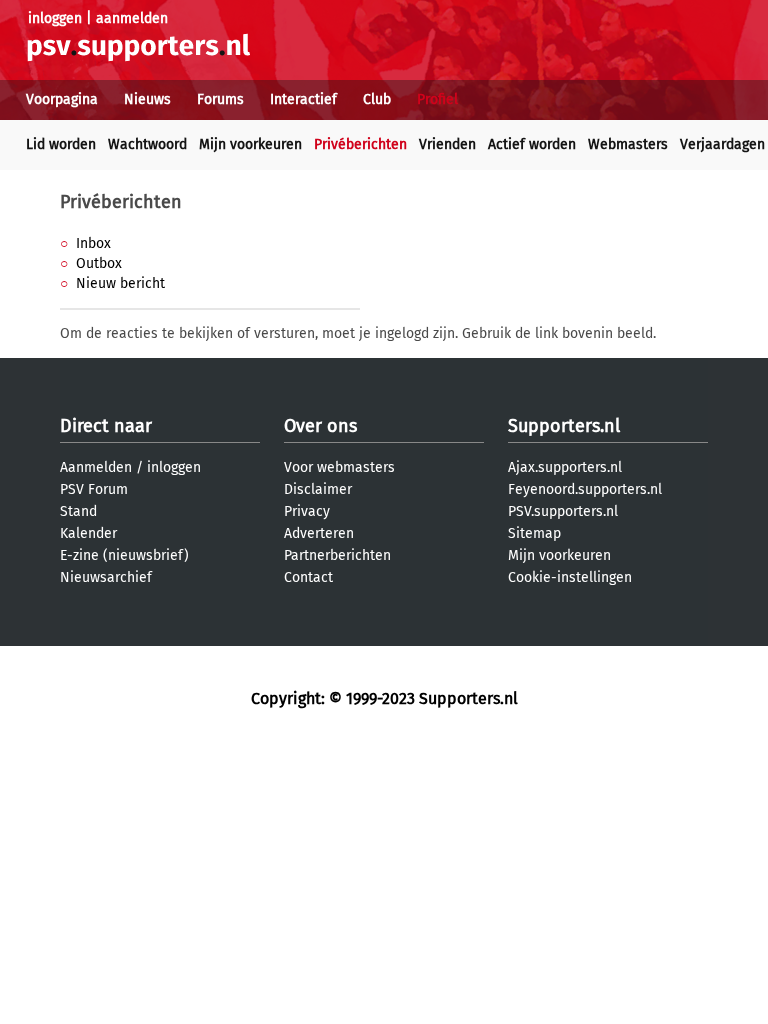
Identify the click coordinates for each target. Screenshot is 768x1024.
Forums (220, 99)
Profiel (437, 99)
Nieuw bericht (120, 283)
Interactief (303, 99)
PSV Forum (94, 489)
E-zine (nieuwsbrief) (124, 555)
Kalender (88, 533)
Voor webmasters (339, 467)
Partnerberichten (337, 555)
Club (377, 99)
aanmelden (132, 18)
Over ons (320, 426)
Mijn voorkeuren (250, 144)
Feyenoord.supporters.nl (585, 489)
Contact (308, 577)
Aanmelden (96, 467)
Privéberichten (360, 144)
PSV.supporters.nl (563, 511)
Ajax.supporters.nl (565, 467)
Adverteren (319, 533)
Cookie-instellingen (570, 577)
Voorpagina (62, 99)
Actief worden (532, 144)
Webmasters (628, 144)
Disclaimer (318, 489)
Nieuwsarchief (106, 577)
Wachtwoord (147, 144)
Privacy (307, 511)
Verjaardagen (722, 144)
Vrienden (447, 144)
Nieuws (147, 99)
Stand (78, 511)
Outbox (99, 263)
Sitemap (534, 533)
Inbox (93, 243)
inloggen (55, 18)
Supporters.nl (564, 426)
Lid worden (61, 144)
